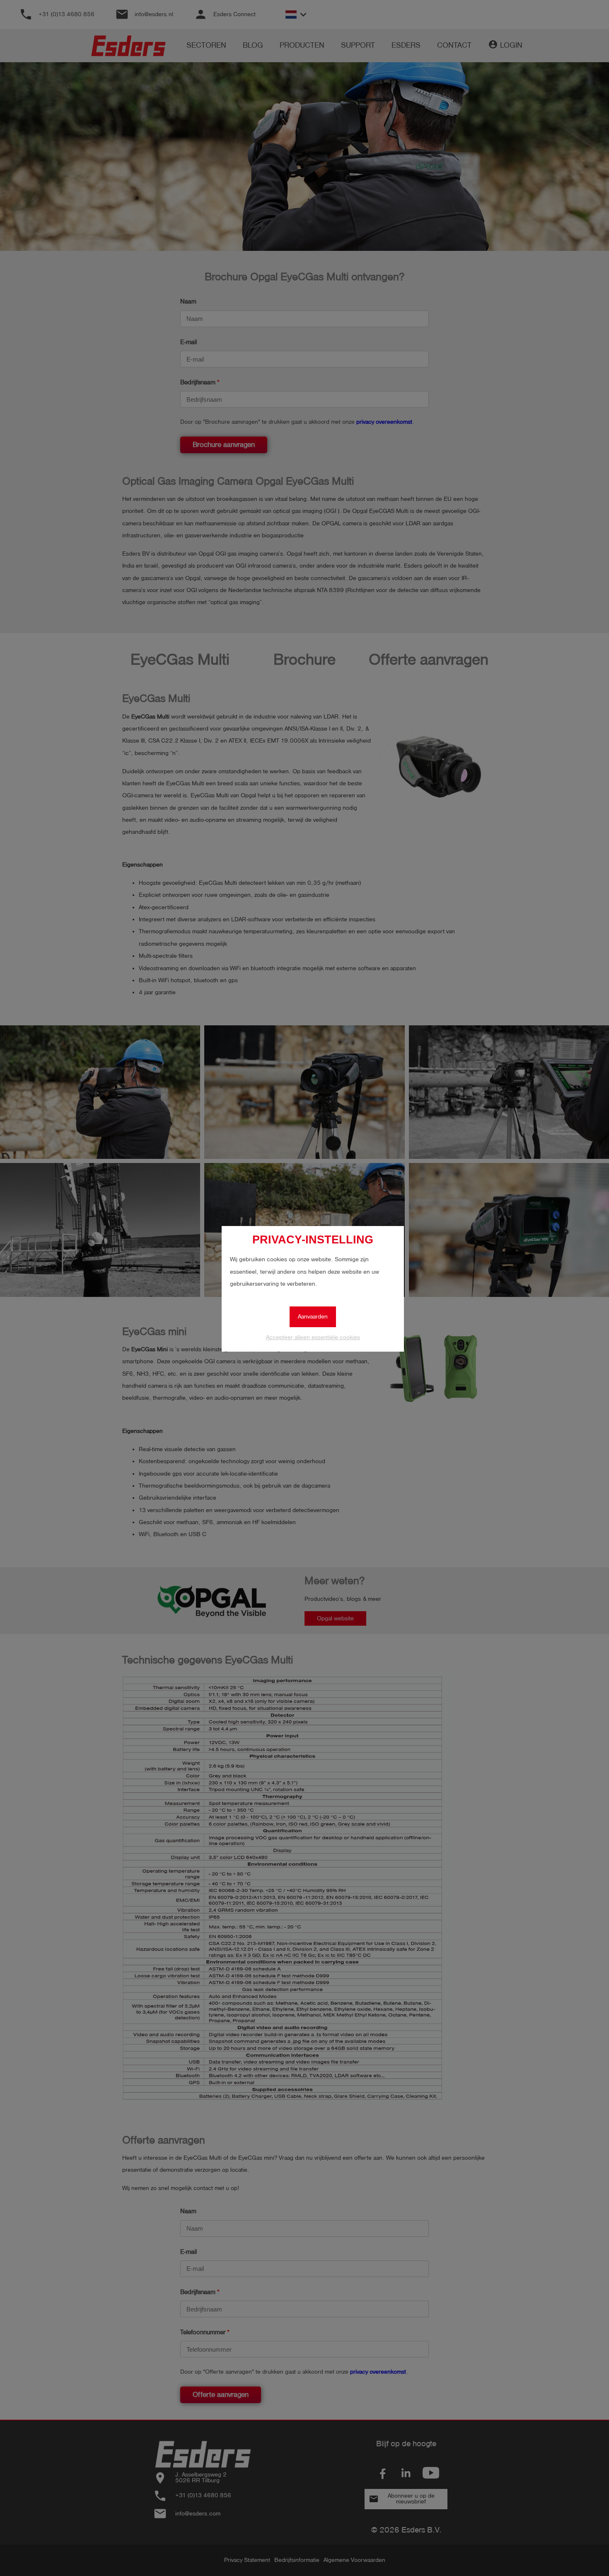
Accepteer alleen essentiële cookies (313, 1337)
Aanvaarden (313, 1317)
